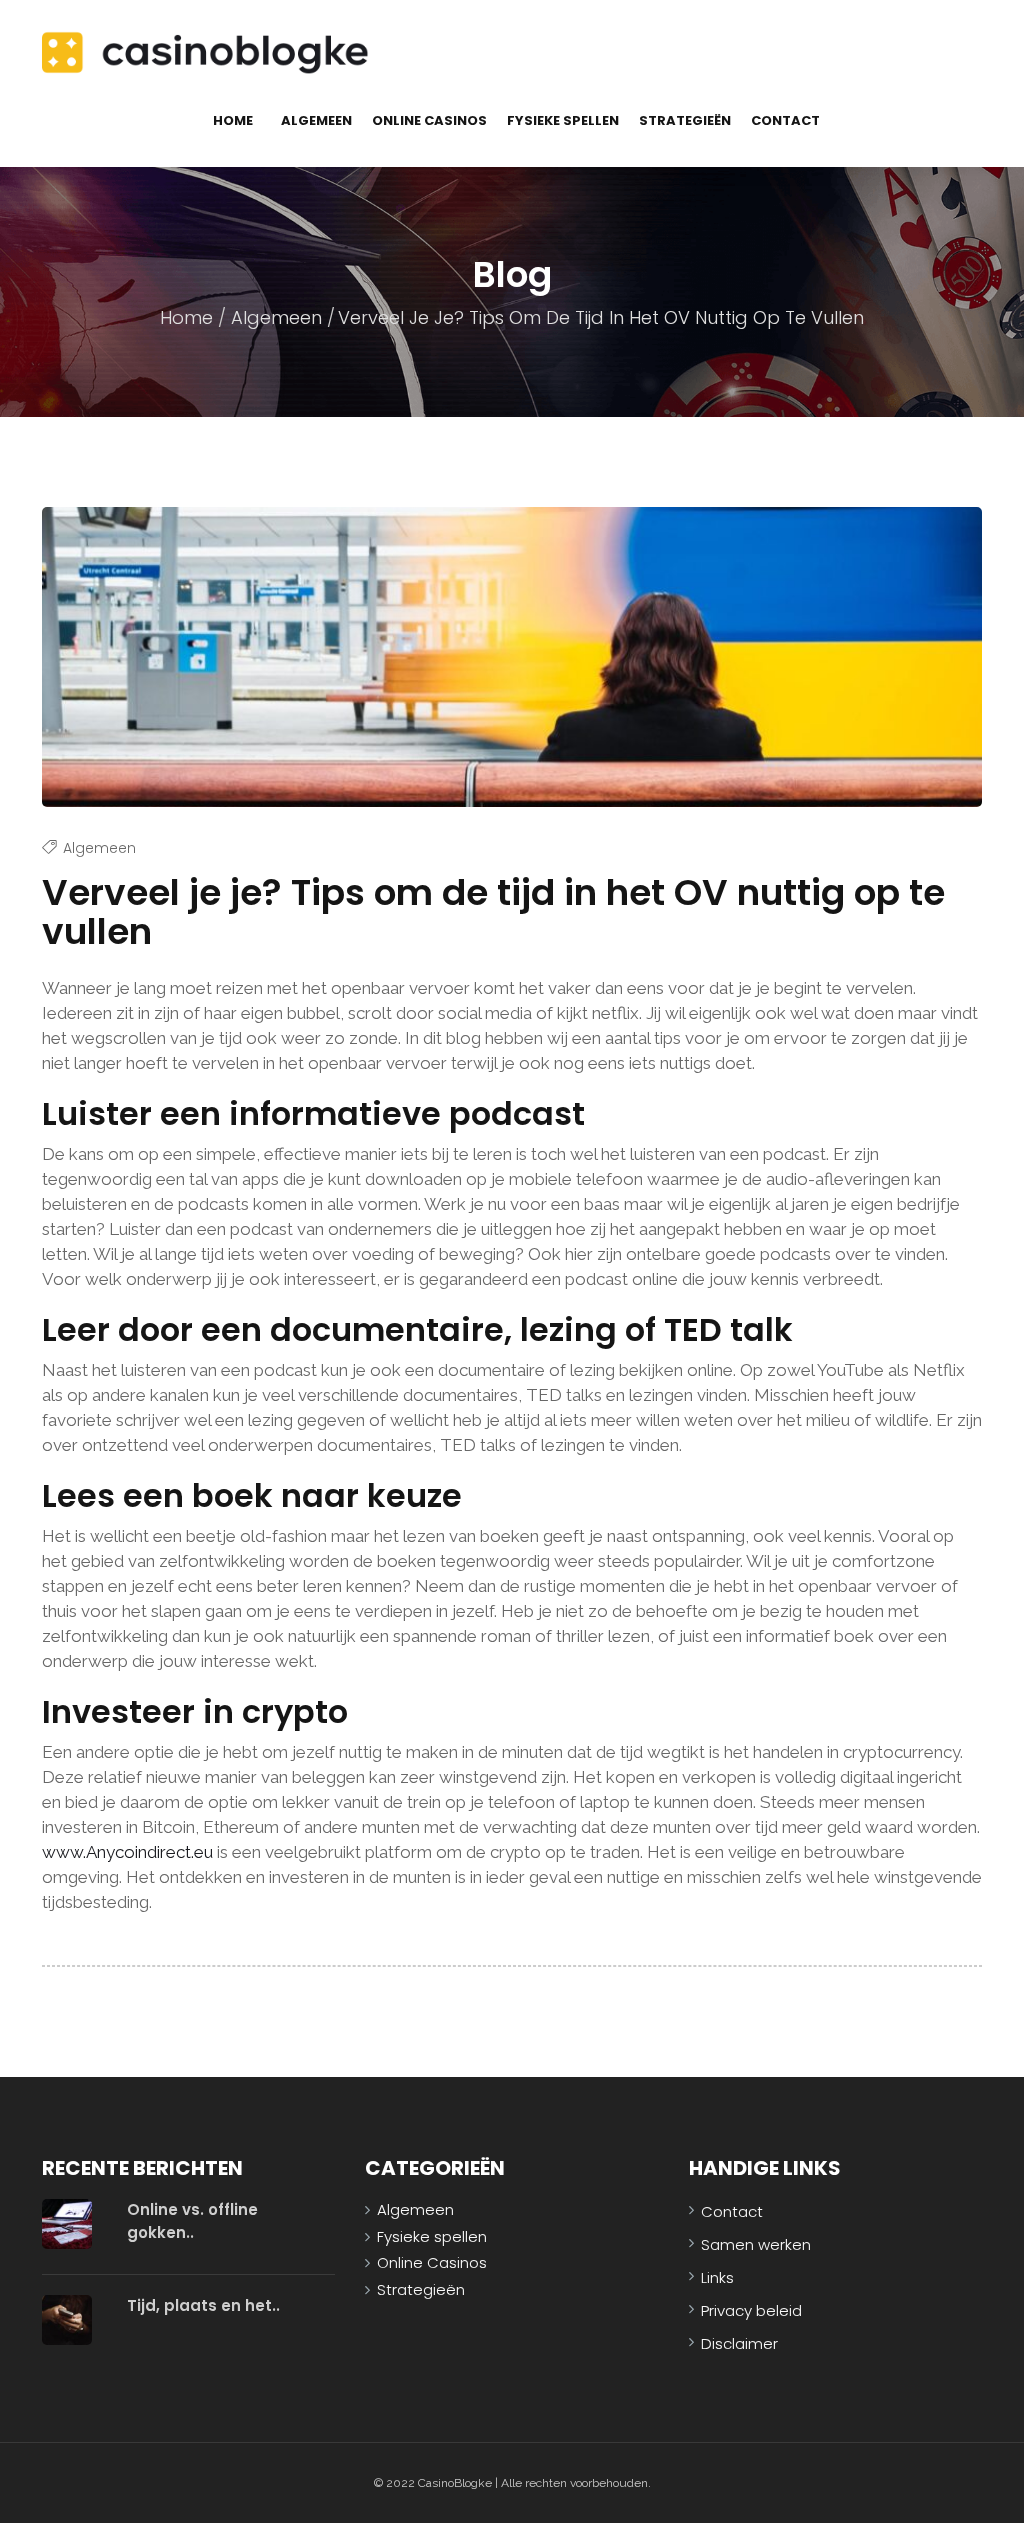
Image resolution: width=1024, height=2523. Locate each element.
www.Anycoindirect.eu (127, 1852)
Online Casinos (429, 120)
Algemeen (316, 120)
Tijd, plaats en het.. (203, 2305)
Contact (785, 120)
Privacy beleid (751, 2310)
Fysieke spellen (563, 120)
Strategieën (685, 120)
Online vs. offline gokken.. (192, 2221)
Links (717, 2277)
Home (233, 120)
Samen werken (756, 2244)
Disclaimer (739, 2343)
